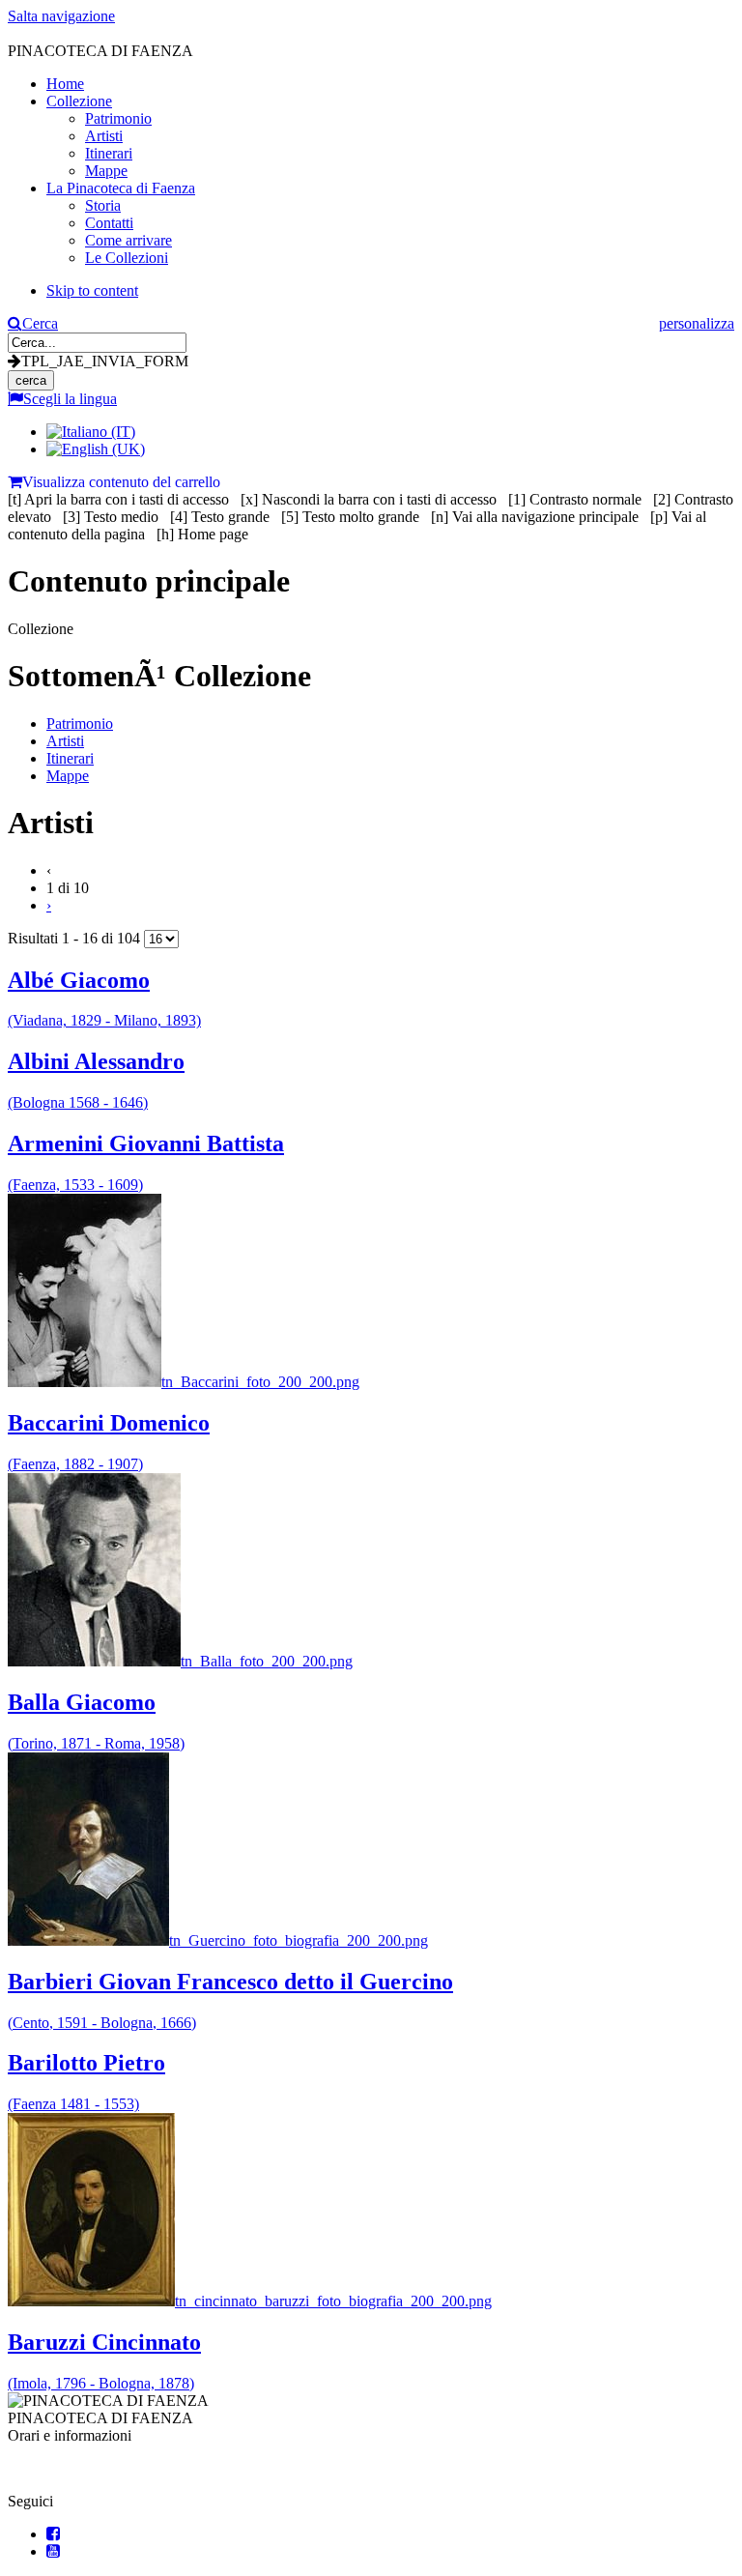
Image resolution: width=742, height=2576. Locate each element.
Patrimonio (80, 724)
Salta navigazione (61, 16)
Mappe (68, 776)
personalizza (697, 323)
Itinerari (70, 758)
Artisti (65, 741)
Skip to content (92, 290)
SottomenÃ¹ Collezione (159, 676)
